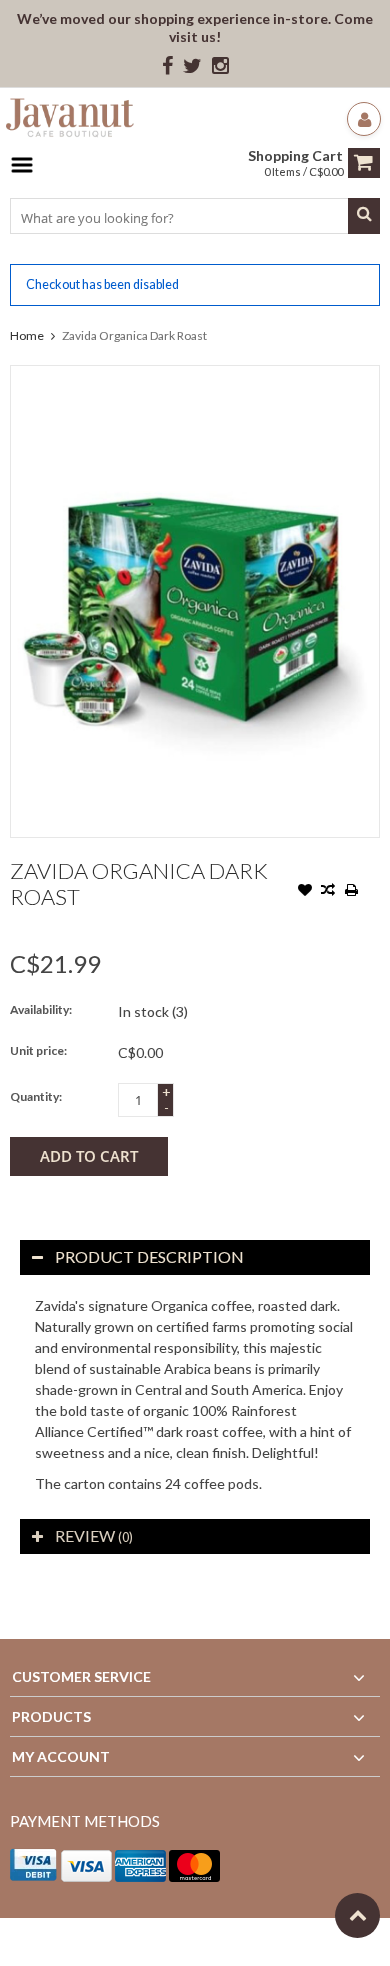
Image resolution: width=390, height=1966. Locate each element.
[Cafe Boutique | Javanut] (70, 120)
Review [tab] (94, 1535)
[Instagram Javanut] (220, 66)
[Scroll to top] (357, 1915)
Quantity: (36, 1096)
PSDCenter (271, 1941)
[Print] (351, 892)
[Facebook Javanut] (167, 66)
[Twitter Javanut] (192, 66)
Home (27, 335)
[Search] (364, 216)
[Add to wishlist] (305, 892)
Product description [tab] (149, 1256)
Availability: (41, 1009)
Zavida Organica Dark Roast (134, 335)
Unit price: (38, 1050)
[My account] (364, 119)
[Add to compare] (328, 892)
